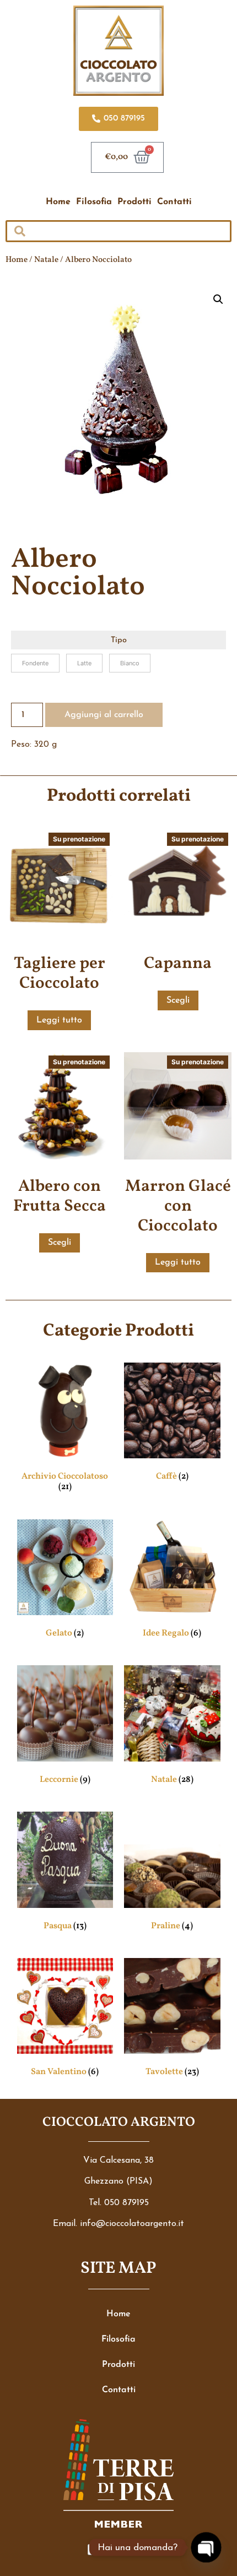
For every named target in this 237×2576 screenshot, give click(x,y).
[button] (218, 299)
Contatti (174, 202)
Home (58, 202)
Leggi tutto (59, 1020)
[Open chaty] (206, 2547)
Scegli (178, 1000)
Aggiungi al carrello (104, 715)
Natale (46, 260)
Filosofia (94, 202)
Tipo (119, 641)
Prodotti (134, 202)
